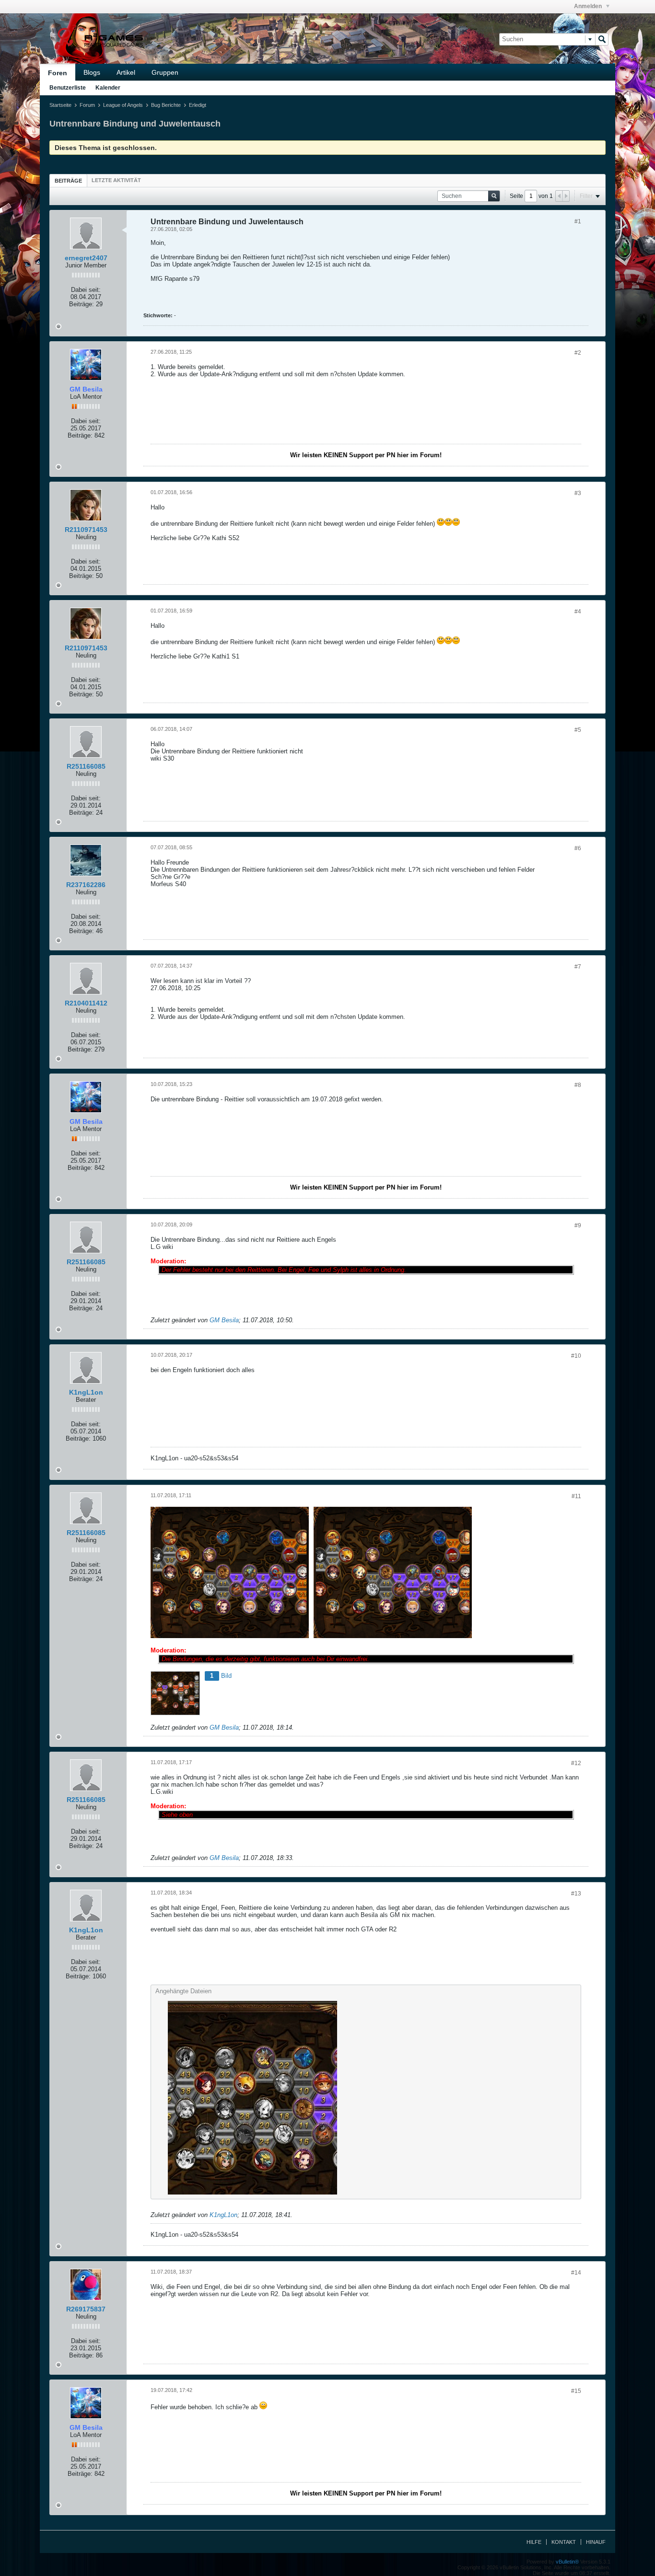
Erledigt (198, 105)
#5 (578, 730)
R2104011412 (86, 1003)
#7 (578, 967)
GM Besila (224, 1320)
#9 (578, 1225)
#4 (578, 612)
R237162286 (86, 885)
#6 (578, 848)
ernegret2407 (86, 258)
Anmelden (589, 6)
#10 (576, 1356)
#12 (576, 1763)
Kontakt (564, 2542)
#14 (576, 2273)
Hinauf (596, 2542)
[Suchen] (602, 39)
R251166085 (86, 766)
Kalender (108, 88)
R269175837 (86, 2309)
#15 (576, 2391)
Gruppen (165, 72)
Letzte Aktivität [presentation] (116, 180)
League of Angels (123, 105)
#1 (578, 221)
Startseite (60, 105)
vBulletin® (567, 2562)
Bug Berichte (166, 105)
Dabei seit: (86, 290)
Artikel (126, 72)
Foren (58, 73)
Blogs (92, 72)
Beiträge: (82, 304)
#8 (578, 1085)
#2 (578, 353)
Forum (87, 105)
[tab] (68, 180)
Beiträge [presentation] (68, 181)
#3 (578, 493)
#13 (576, 1894)
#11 (576, 1496)
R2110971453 (86, 530)
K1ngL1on (86, 1392)
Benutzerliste (68, 88)
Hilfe (534, 2542)
